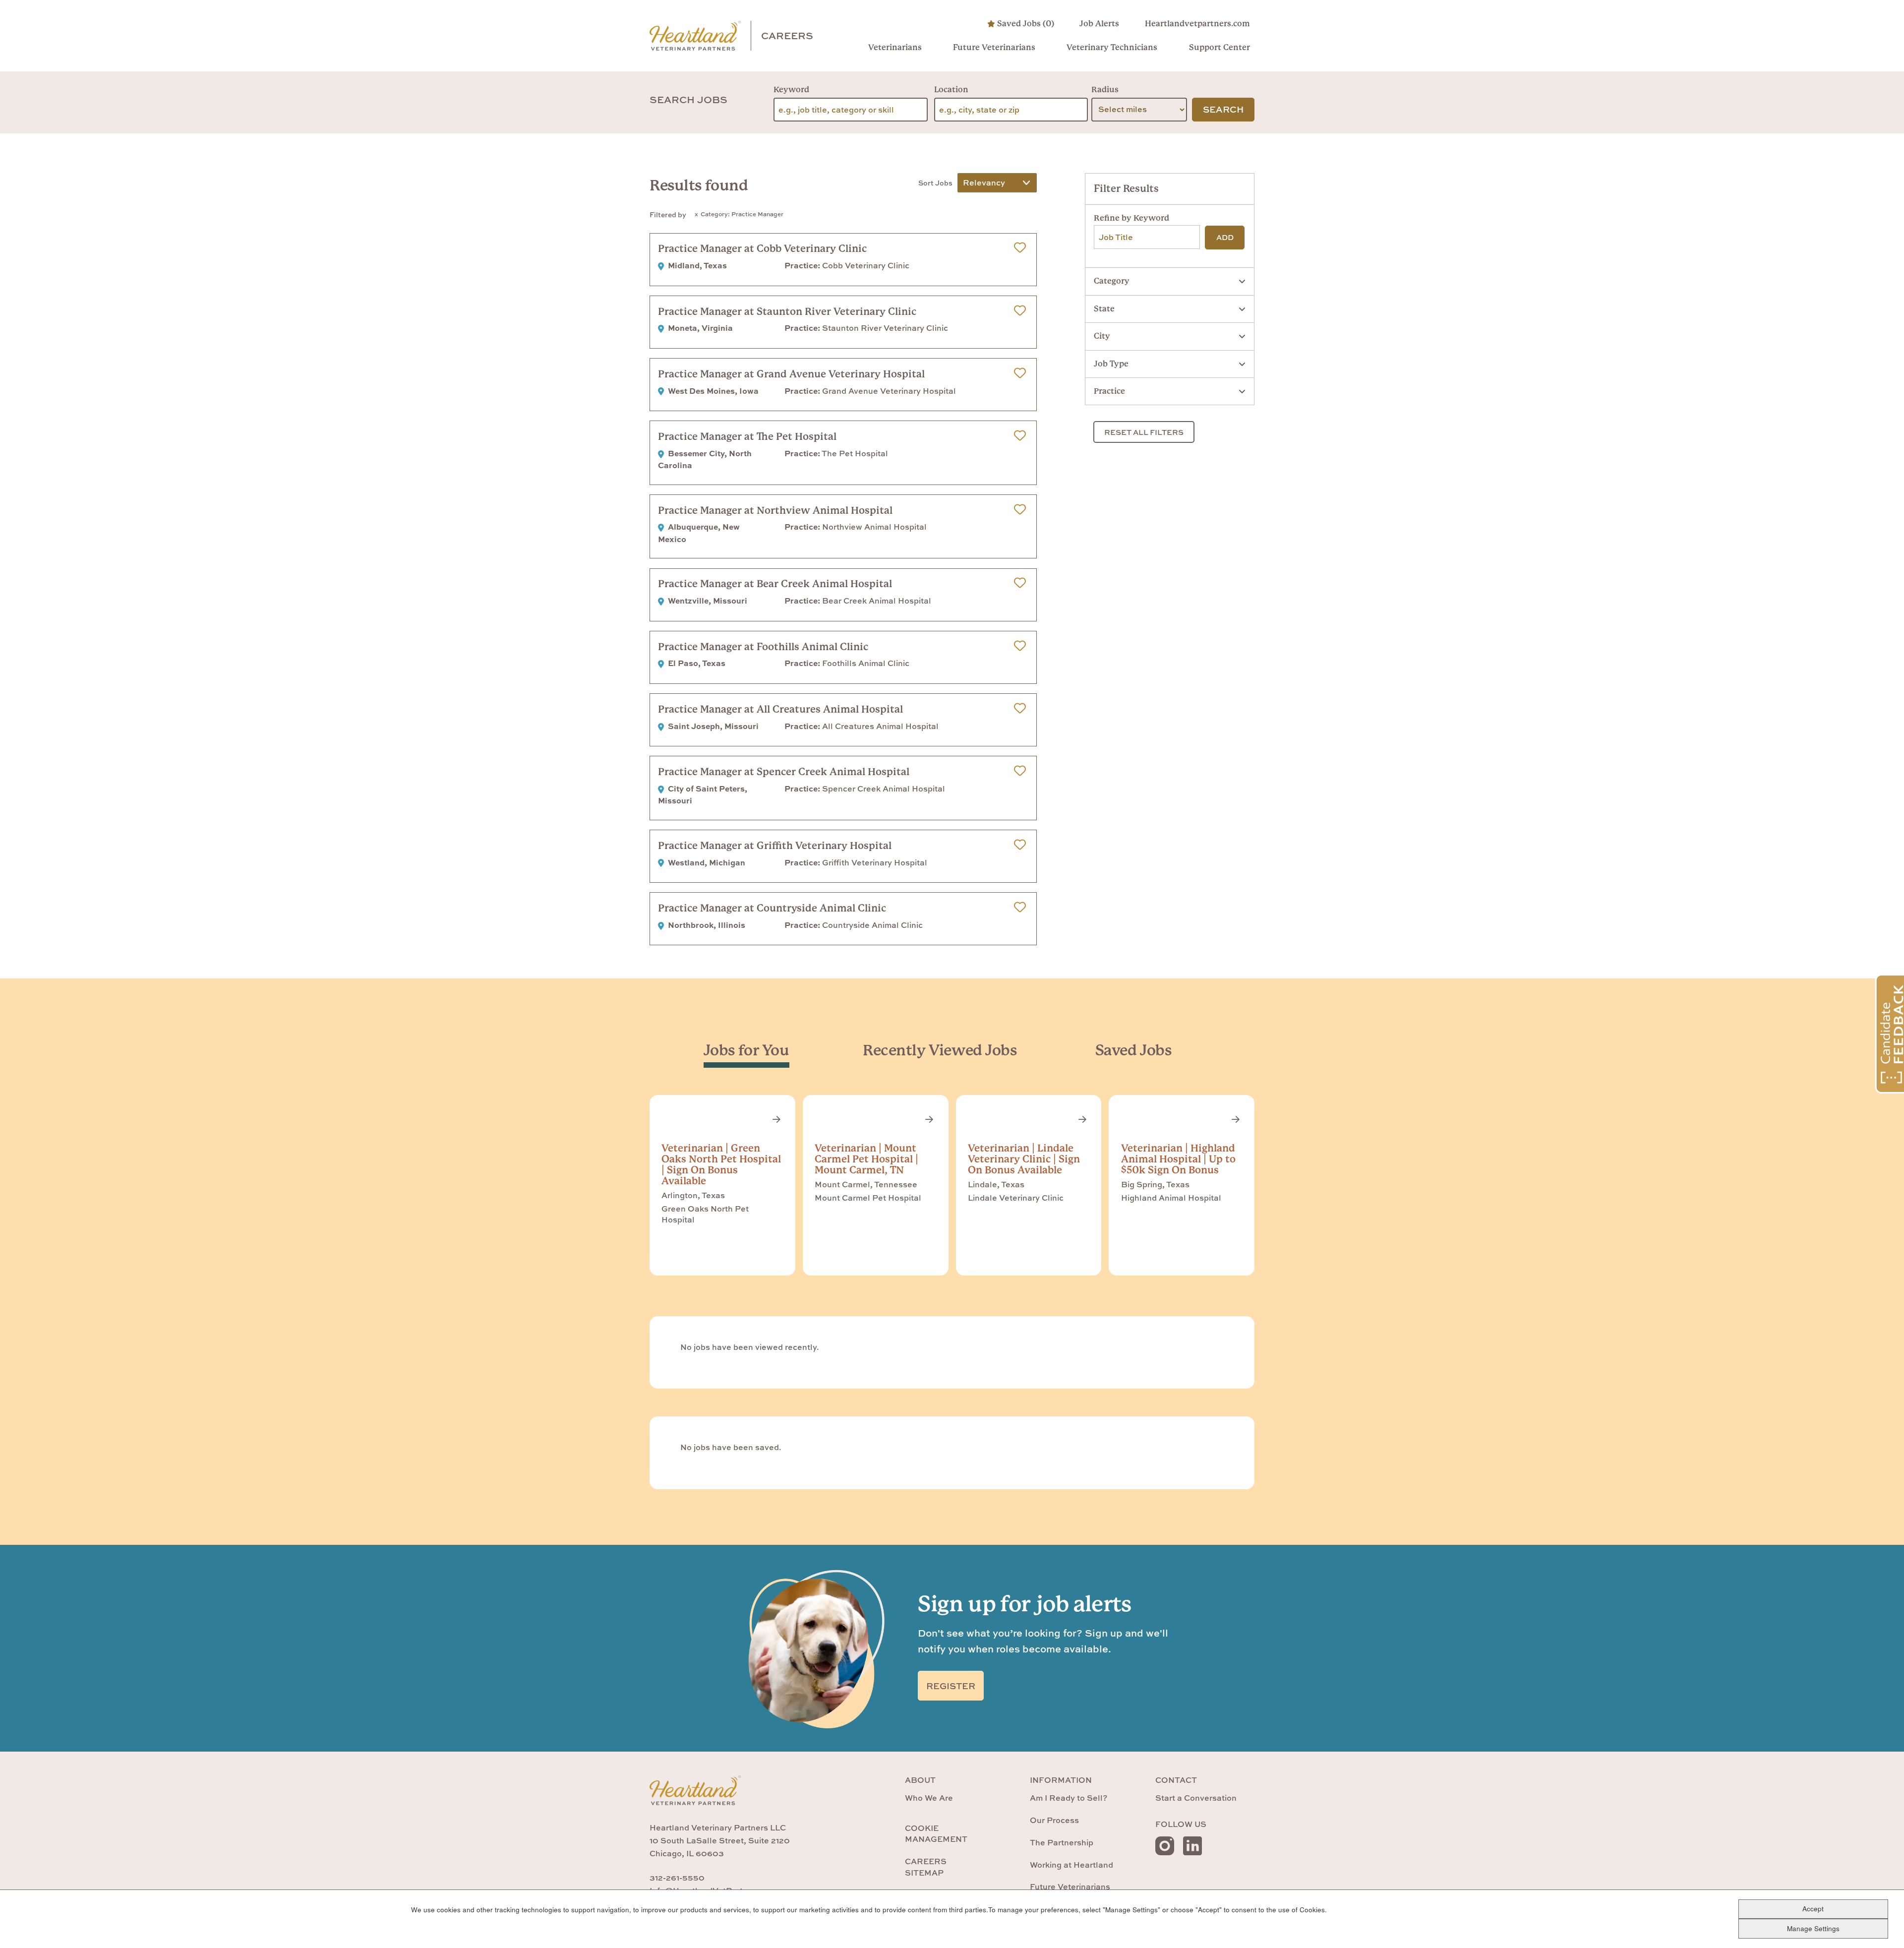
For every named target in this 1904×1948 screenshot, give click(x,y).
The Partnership (1062, 1842)
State (1104, 309)
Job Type (1111, 364)
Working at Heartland (1071, 1865)
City (1102, 336)
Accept (1813, 1909)
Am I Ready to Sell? (1069, 1798)
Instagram (1165, 1846)
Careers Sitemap (926, 1867)
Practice (1109, 391)
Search (1223, 109)
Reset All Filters (1144, 432)
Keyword (791, 90)
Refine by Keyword (1131, 218)
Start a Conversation (1196, 1798)
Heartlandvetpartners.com (1197, 24)
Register (951, 1686)
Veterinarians (895, 47)
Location (951, 90)
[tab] (746, 1050)
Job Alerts (1099, 24)
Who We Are (929, 1798)
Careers (787, 35)
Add (1225, 237)
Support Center (1219, 47)
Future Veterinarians (994, 47)
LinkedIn (1192, 1846)
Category (1112, 281)
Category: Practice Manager (742, 214)
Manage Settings (1813, 1928)
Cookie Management (936, 1833)
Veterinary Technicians (1112, 47)
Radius (1105, 90)
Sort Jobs (935, 183)
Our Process (1054, 1820)
